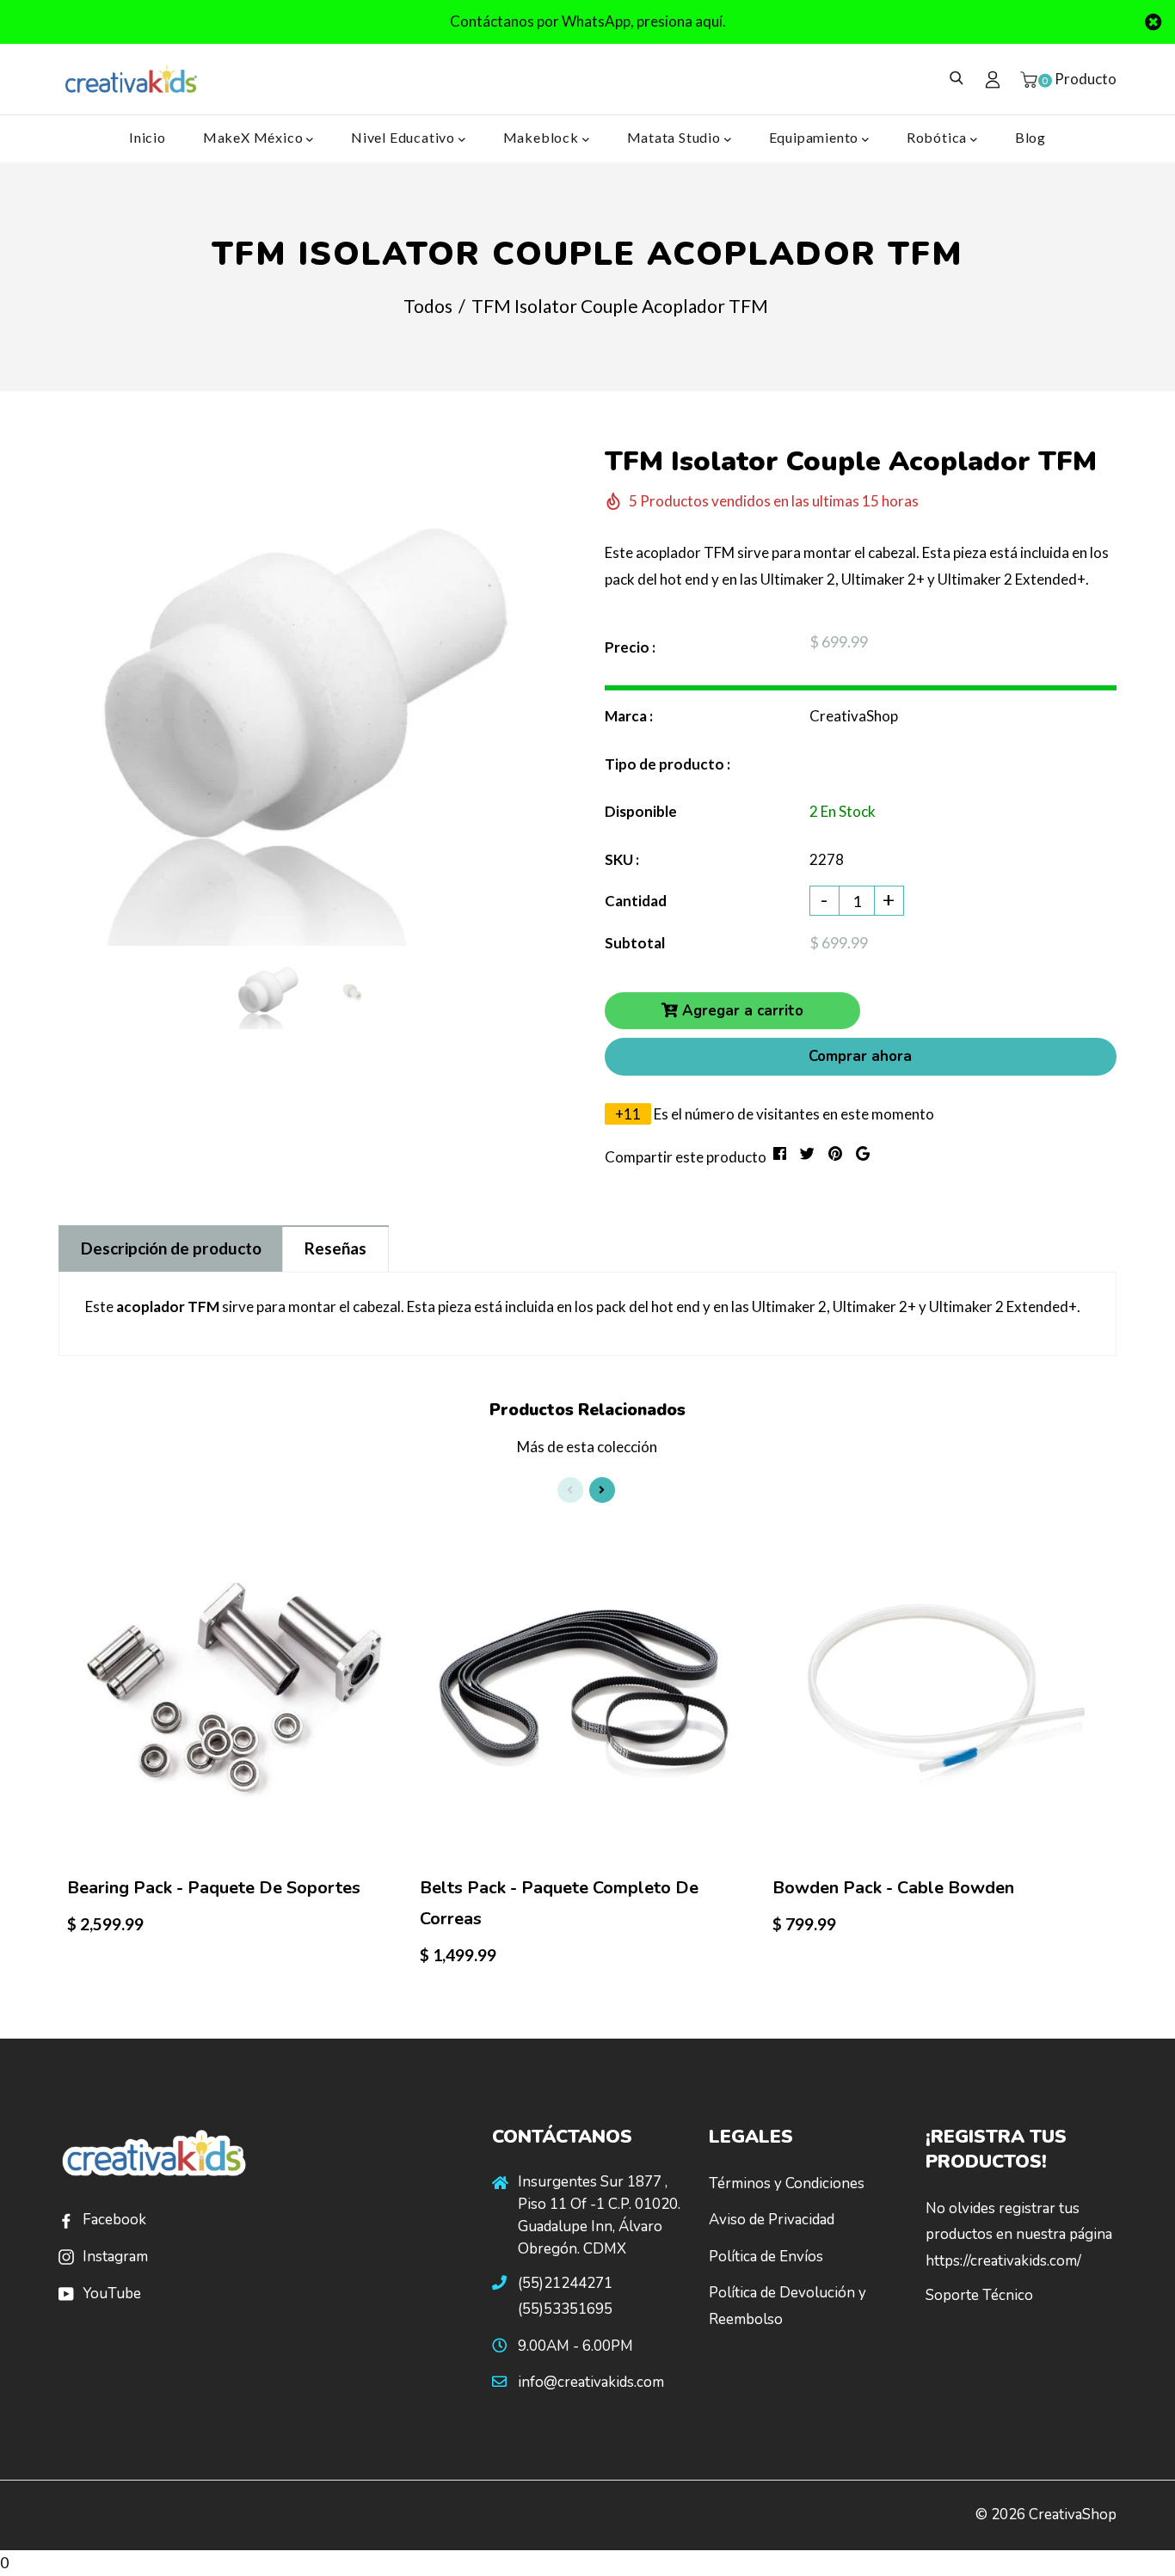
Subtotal (635, 943)
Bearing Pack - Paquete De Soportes (214, 1888)
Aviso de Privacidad (772, 2220)
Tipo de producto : (667, 764)
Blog (1030, 137)
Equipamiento (815, 137)
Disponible (641, 811)
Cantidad (636, 901)
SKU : (622, 859)
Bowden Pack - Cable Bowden (893, 1888)
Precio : (630, 647)
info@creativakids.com (591, 2382)
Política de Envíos (766, 2257)
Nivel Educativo (405, 137)
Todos (428, 306)
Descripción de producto (171, 1248)
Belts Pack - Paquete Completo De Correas (559, 1903)
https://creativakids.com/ (1003, 2261)
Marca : (629, 716)
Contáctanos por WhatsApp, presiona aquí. (588, 21)
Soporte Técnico (979, 2295)
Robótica (938, 137)
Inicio (148, 137)
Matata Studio (676, 137)
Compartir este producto (686, 1157)
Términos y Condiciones (787, 2183)
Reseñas (335, 1248)
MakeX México (255, 137)
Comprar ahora (860, 1056)
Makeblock (543, 137)
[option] (310, 694)
